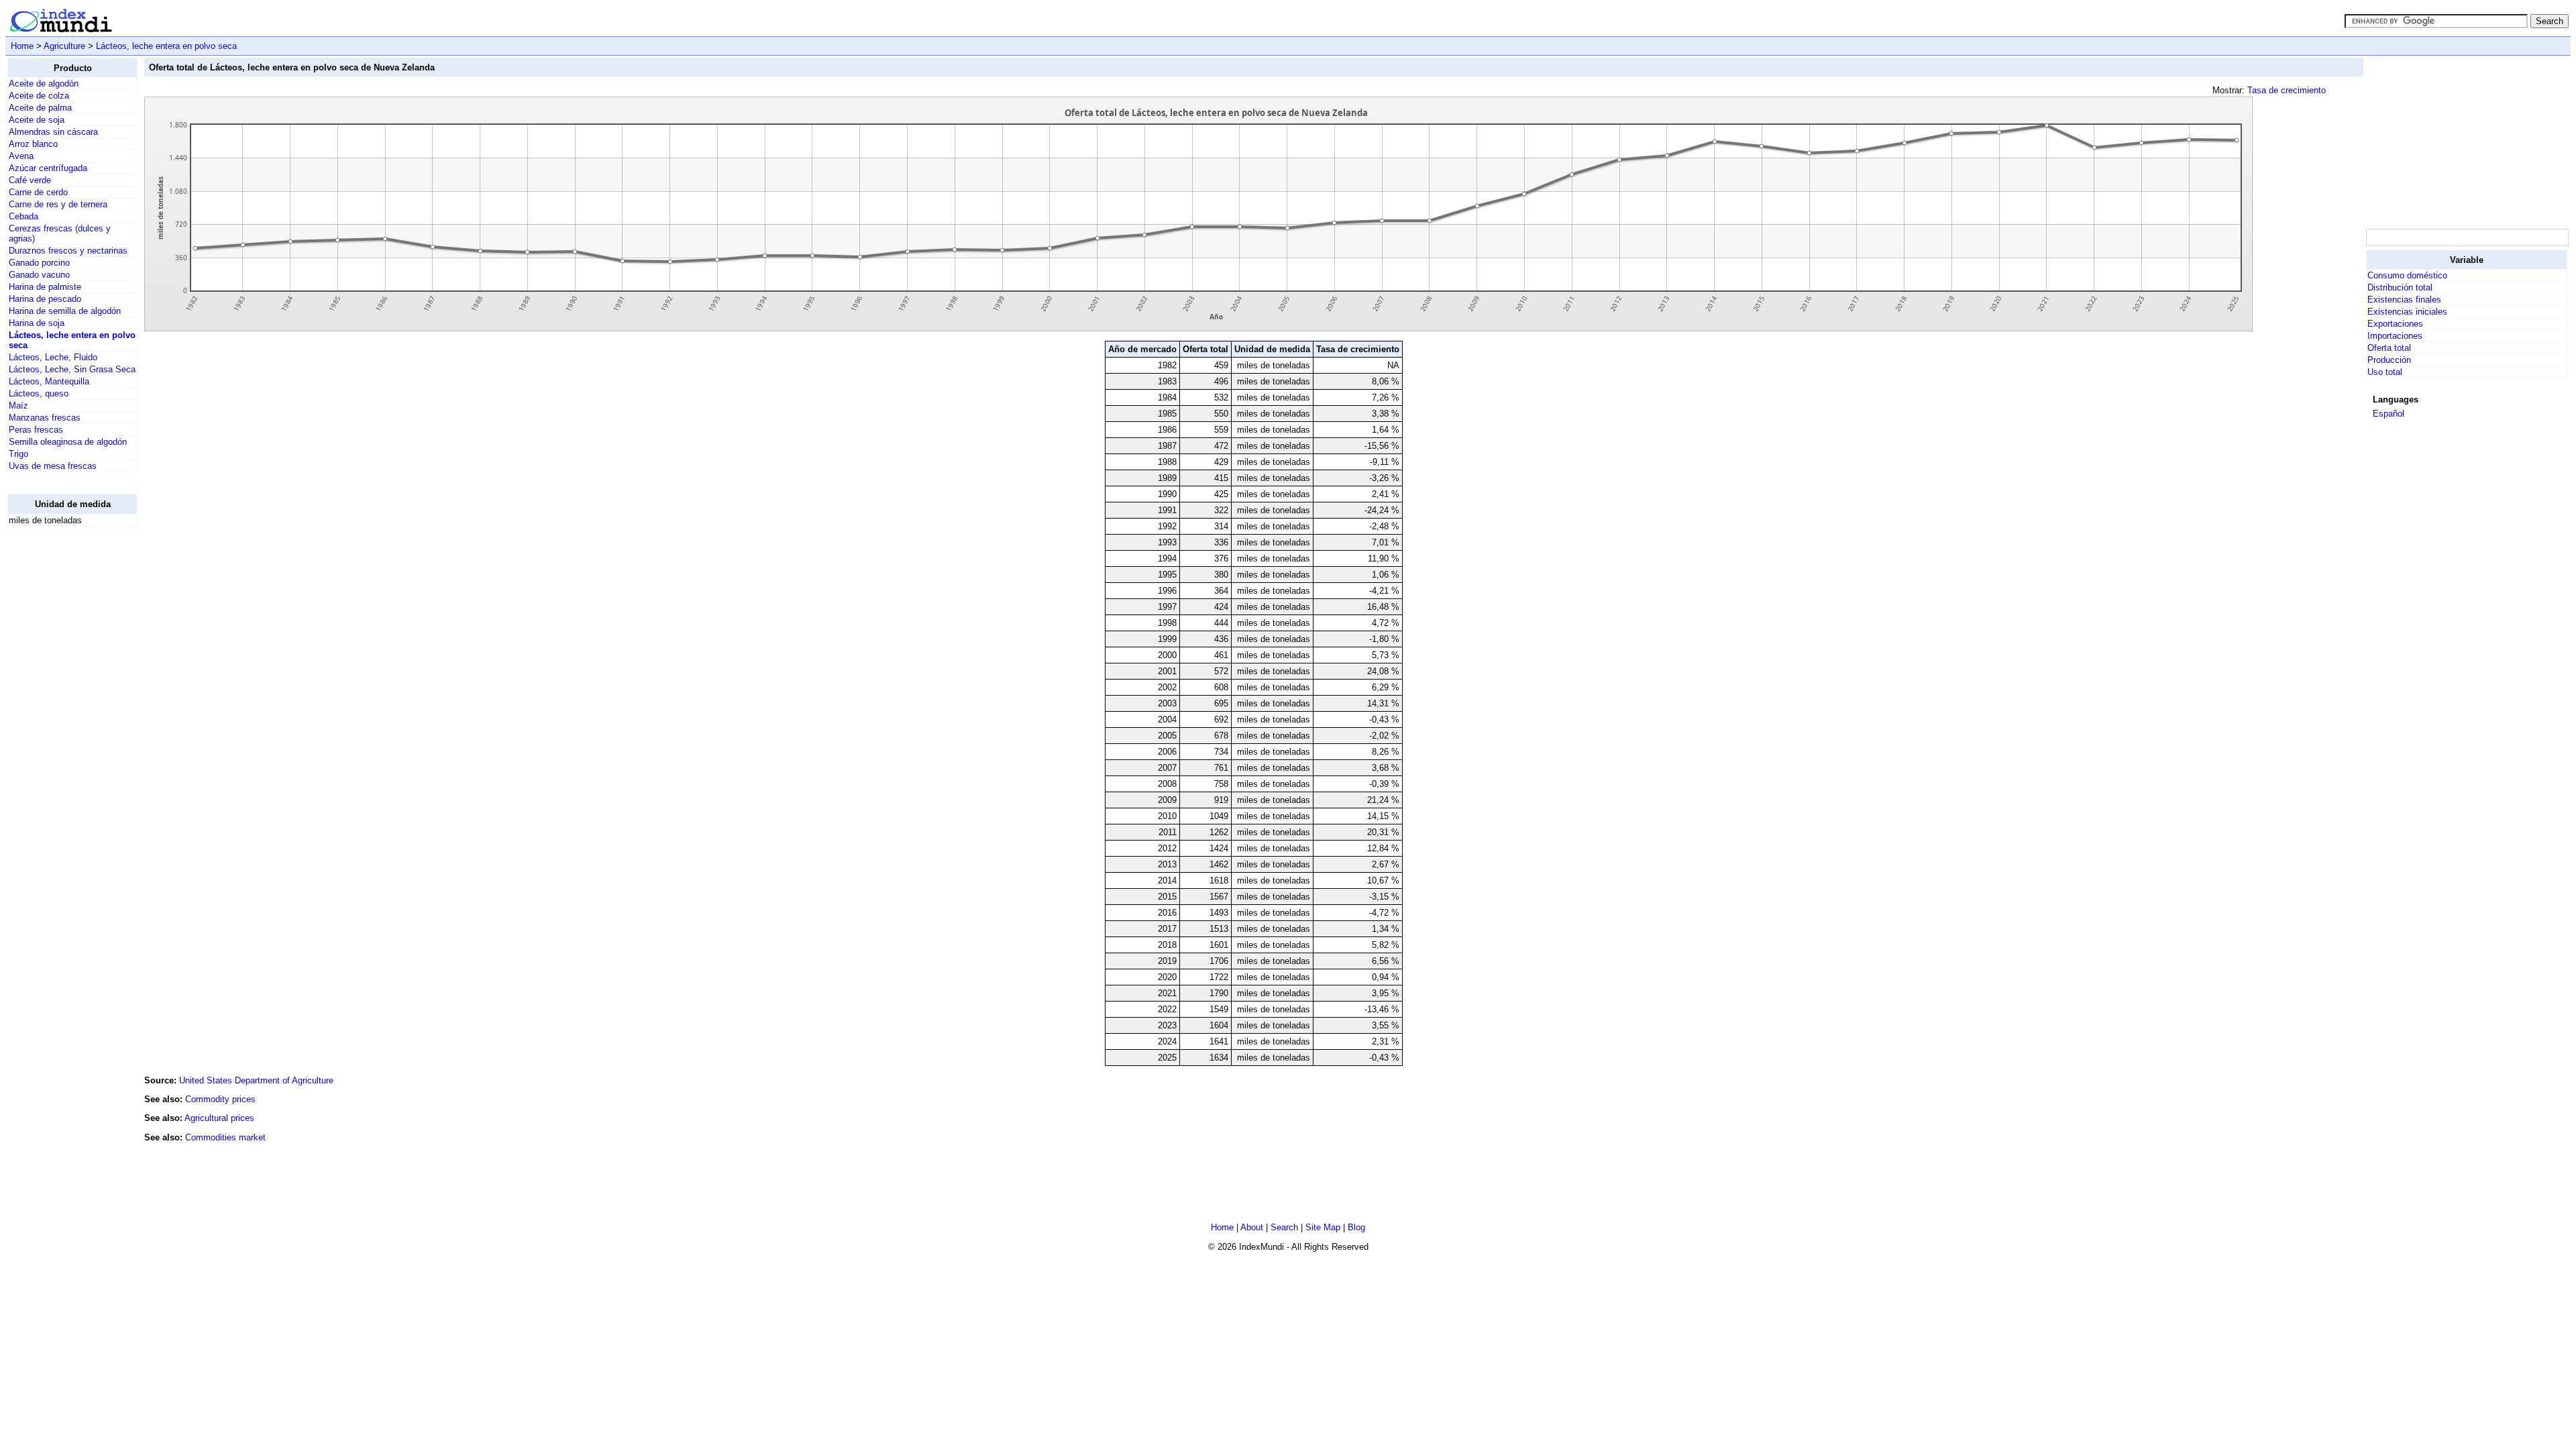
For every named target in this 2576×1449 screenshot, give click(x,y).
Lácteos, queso (39, 393)
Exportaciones (2395, 324)
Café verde (30, 180)
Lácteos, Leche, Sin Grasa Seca (72, 369)
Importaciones (2395, 336)
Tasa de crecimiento (2287, 90)
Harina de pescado (45, 299)
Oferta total (2389, 348)
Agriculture (64, 46)
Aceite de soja (37, 120)
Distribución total (2400, 287)
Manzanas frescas (45, 418)
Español (2389, 414)
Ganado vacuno (39, 275)
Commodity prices (220, 1099)
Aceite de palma (40, 108)
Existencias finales (2404, 300)
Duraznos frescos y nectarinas (68, 251)
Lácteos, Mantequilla (49, 381)
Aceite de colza (39, 96)
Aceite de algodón (44, 84)
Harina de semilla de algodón (65, 311)
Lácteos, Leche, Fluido (53, 357)
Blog (1356, 1227)
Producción (2389, 360)
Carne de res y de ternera (58, 204)
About (1252, 1227)
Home (22, 46)
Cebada (23, 216)
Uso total (2385, 372)
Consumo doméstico (2407, 275)
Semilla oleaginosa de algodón (68, 442)
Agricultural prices (219, 1118)
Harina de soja (37, 323)
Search (1284, 1227)
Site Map (1323, 1227)
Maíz (18, 406)
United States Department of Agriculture (256, 1080)
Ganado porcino (39, 263)
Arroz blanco (33, 144)
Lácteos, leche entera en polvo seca (166, 46)
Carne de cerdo (38, 192)
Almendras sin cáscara (53, 132)
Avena (21, 156)
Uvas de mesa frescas (53, 466)
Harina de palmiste (45, 287)
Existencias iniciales (2407, 312)
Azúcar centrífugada (48, 168)
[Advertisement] (61, 739)
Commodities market (225, 1137)
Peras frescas (36, 430)
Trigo (18, 454)
